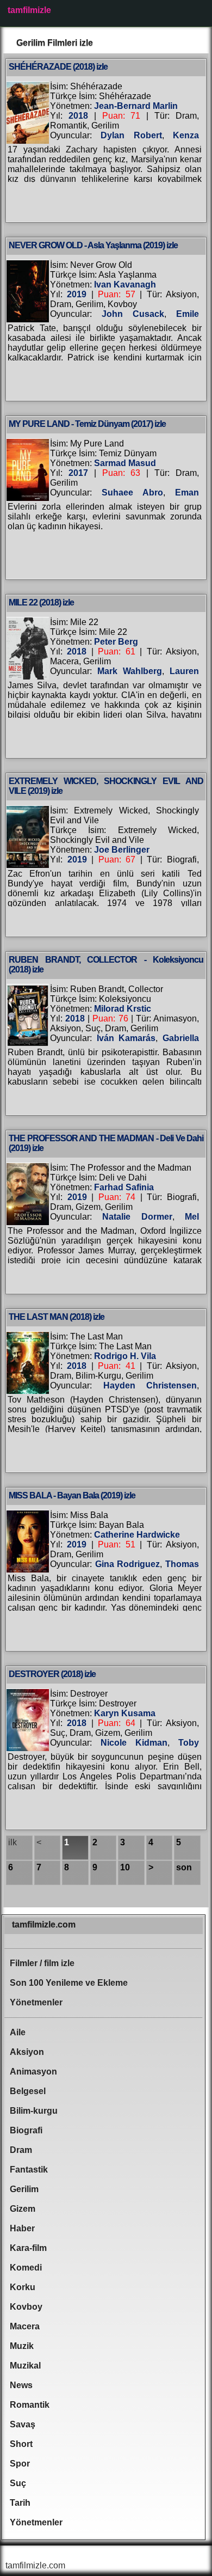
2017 (78, 473)
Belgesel (28, 2091)
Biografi (26, 2130)
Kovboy (26, 2307)
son (184, 1867)
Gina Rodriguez (128, 1564)
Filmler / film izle (42, 1963)
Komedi (26, 2268)
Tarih (20, 2503)
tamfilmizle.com (44, 1925)
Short (21, 2444)
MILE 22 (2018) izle (41, 602)
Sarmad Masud (125, 463)
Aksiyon (27, 2052)
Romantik (30, 2405)
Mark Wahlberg (130, 671)
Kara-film (28, 2248)
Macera (25, 2326)
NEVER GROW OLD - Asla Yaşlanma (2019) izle (93, 245)
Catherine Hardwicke (137, 1535)
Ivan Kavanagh (125, 284)
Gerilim (24, 2189)
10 (125, 1867)
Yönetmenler (36, 2002)
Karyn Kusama (125, 1713)
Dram (21, 2150)
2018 (78, 116)
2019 (77, 294)
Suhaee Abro (132, 492)
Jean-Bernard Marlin (136, 106)
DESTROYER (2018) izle (52, 1674)
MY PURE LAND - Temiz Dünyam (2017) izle (87, 424)
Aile (18, 2032)
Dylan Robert (131, 135)
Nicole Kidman (134, 1743)
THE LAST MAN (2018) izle (57, 1317)
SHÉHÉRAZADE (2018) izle (58, 67)
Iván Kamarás (126, 1038)
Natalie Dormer (137, 1217)
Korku (23, 2287)
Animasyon (33, 2072)
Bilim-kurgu (34, 2111)
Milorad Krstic (123, 1009)
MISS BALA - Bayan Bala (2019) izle (72, 1495)
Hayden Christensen (150, 1385)
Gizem (23, 2209)
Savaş (23, 2424)
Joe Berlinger (122, 850)
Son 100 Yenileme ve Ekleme (69, 1983)
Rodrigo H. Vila (125, 1356)
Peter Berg (116, 642)
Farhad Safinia (124, 1187)
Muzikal (25, 2366)
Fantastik (29, 2170)
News (21, 2385)
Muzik (22, 2346)
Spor (20, 2464)
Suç (18, 2483)
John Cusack (133, 314)
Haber (22, 2228)
